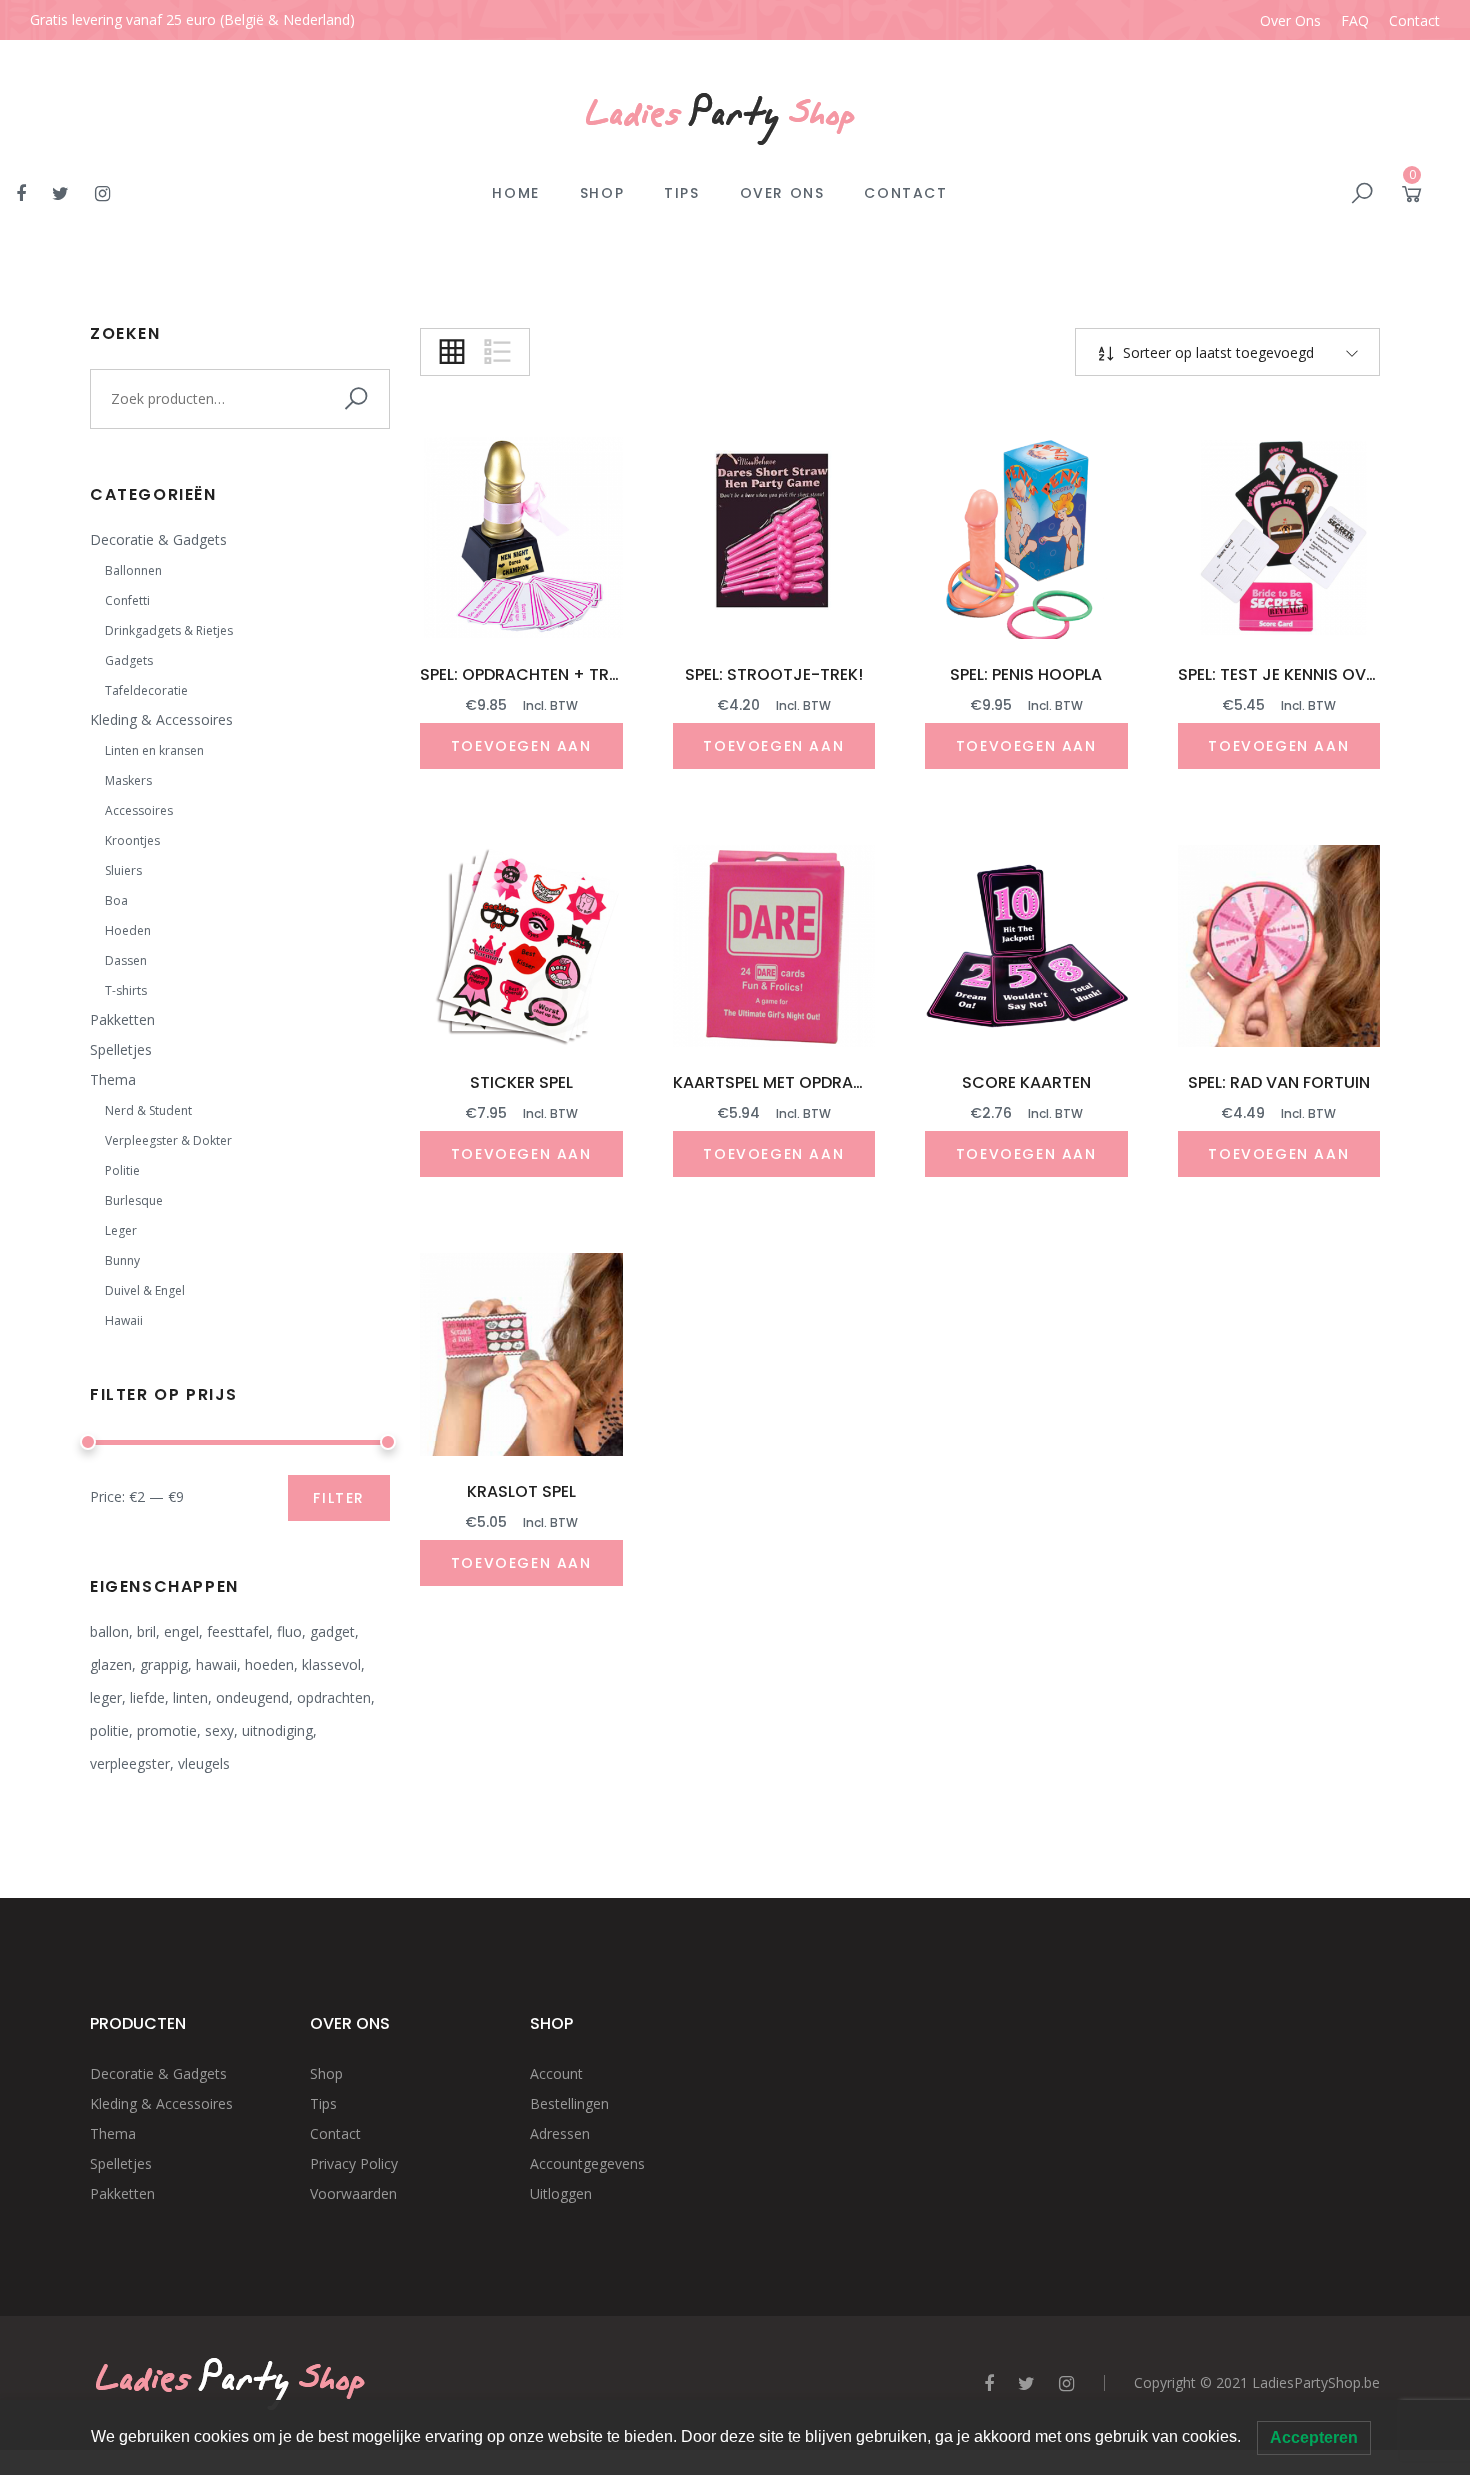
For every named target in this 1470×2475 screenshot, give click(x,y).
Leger (121, 1230)
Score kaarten (1026, 1082)
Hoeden (128, 930)
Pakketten (122, 1019)
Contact (1414, 20)
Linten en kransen (154, 750)
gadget (332, 1631)
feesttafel (238, 1631)
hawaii (216, 1664)
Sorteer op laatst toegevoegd (1216, 352)
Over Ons (1290, 20)
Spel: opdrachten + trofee (533, 674)
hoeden (269, 1664)
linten (190, 1697)
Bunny (122, 1260)
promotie (167, 1730)
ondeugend (252, 1697)
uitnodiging (277, 1730)
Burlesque (134, 1200)
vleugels (204, 1763)
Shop (602, 193)
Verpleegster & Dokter (168, 1140)
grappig (164, 1664)
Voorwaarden (353, 2193)
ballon (109, 1631)
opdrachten (334, 1697)
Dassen (126, 960)
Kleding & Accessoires (161, 719)
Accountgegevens (587, 2163)
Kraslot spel (521, 1491)
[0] (1412, 197)
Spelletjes (121, 1049)
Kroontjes (132, 840)
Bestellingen (569, 2103)
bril (146, 1631)
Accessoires (139, 810)
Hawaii (124, 1320)
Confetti (127, 600)
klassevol (331, 1664)
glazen (111, 1664)
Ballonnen (133, 570)
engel (181, 1631)
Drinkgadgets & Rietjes (169, 630)
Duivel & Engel (145, 1290)
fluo (289, 1631)
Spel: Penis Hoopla (1026, 674)
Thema (113, 1079)
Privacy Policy (354, 2163)
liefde (147, 1697)
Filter (339, 1498)
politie (109, 1730)
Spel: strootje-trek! (774, 674)
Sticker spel (521, 1082)
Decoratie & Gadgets (158, 539)
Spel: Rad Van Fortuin (1279, 1082)
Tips (681, 193)
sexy (219, 1730)
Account (556, 2073)
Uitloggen (561, 2193)
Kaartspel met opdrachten (789, 1082)
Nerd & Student (148, 1110)
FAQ (1355, 20)
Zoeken (360, 399)
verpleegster (130, 1763)
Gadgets (129, 660)
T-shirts (126, 990)
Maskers (128, 780)
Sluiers (123, 870)
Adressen (560, 2133)
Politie (122, 1170)
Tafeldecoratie (146, 690)
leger (106, 1697)
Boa (116, 900)
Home (515, 193)
